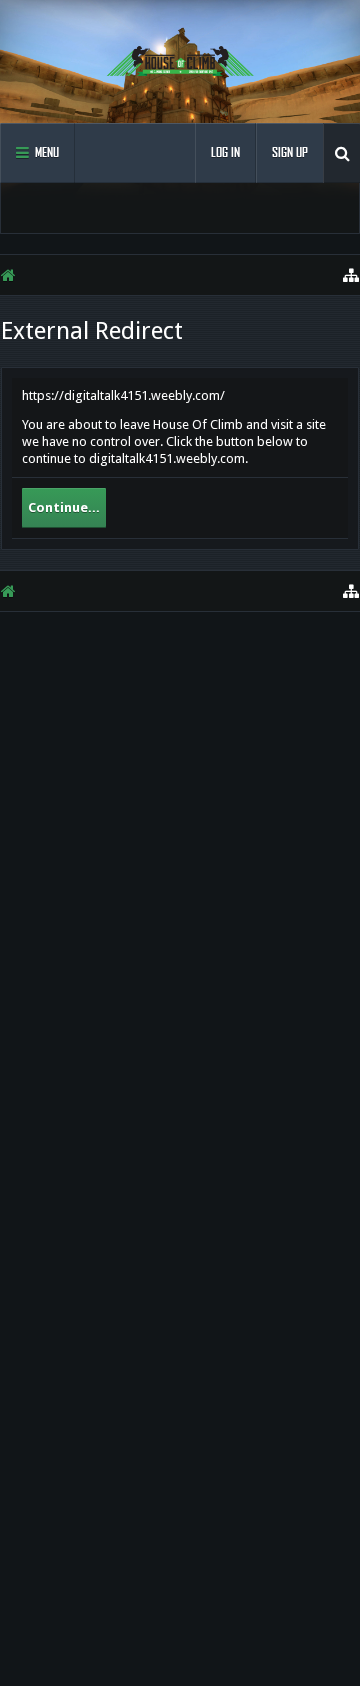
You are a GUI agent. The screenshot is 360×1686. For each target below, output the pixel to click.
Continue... (64, 507)
